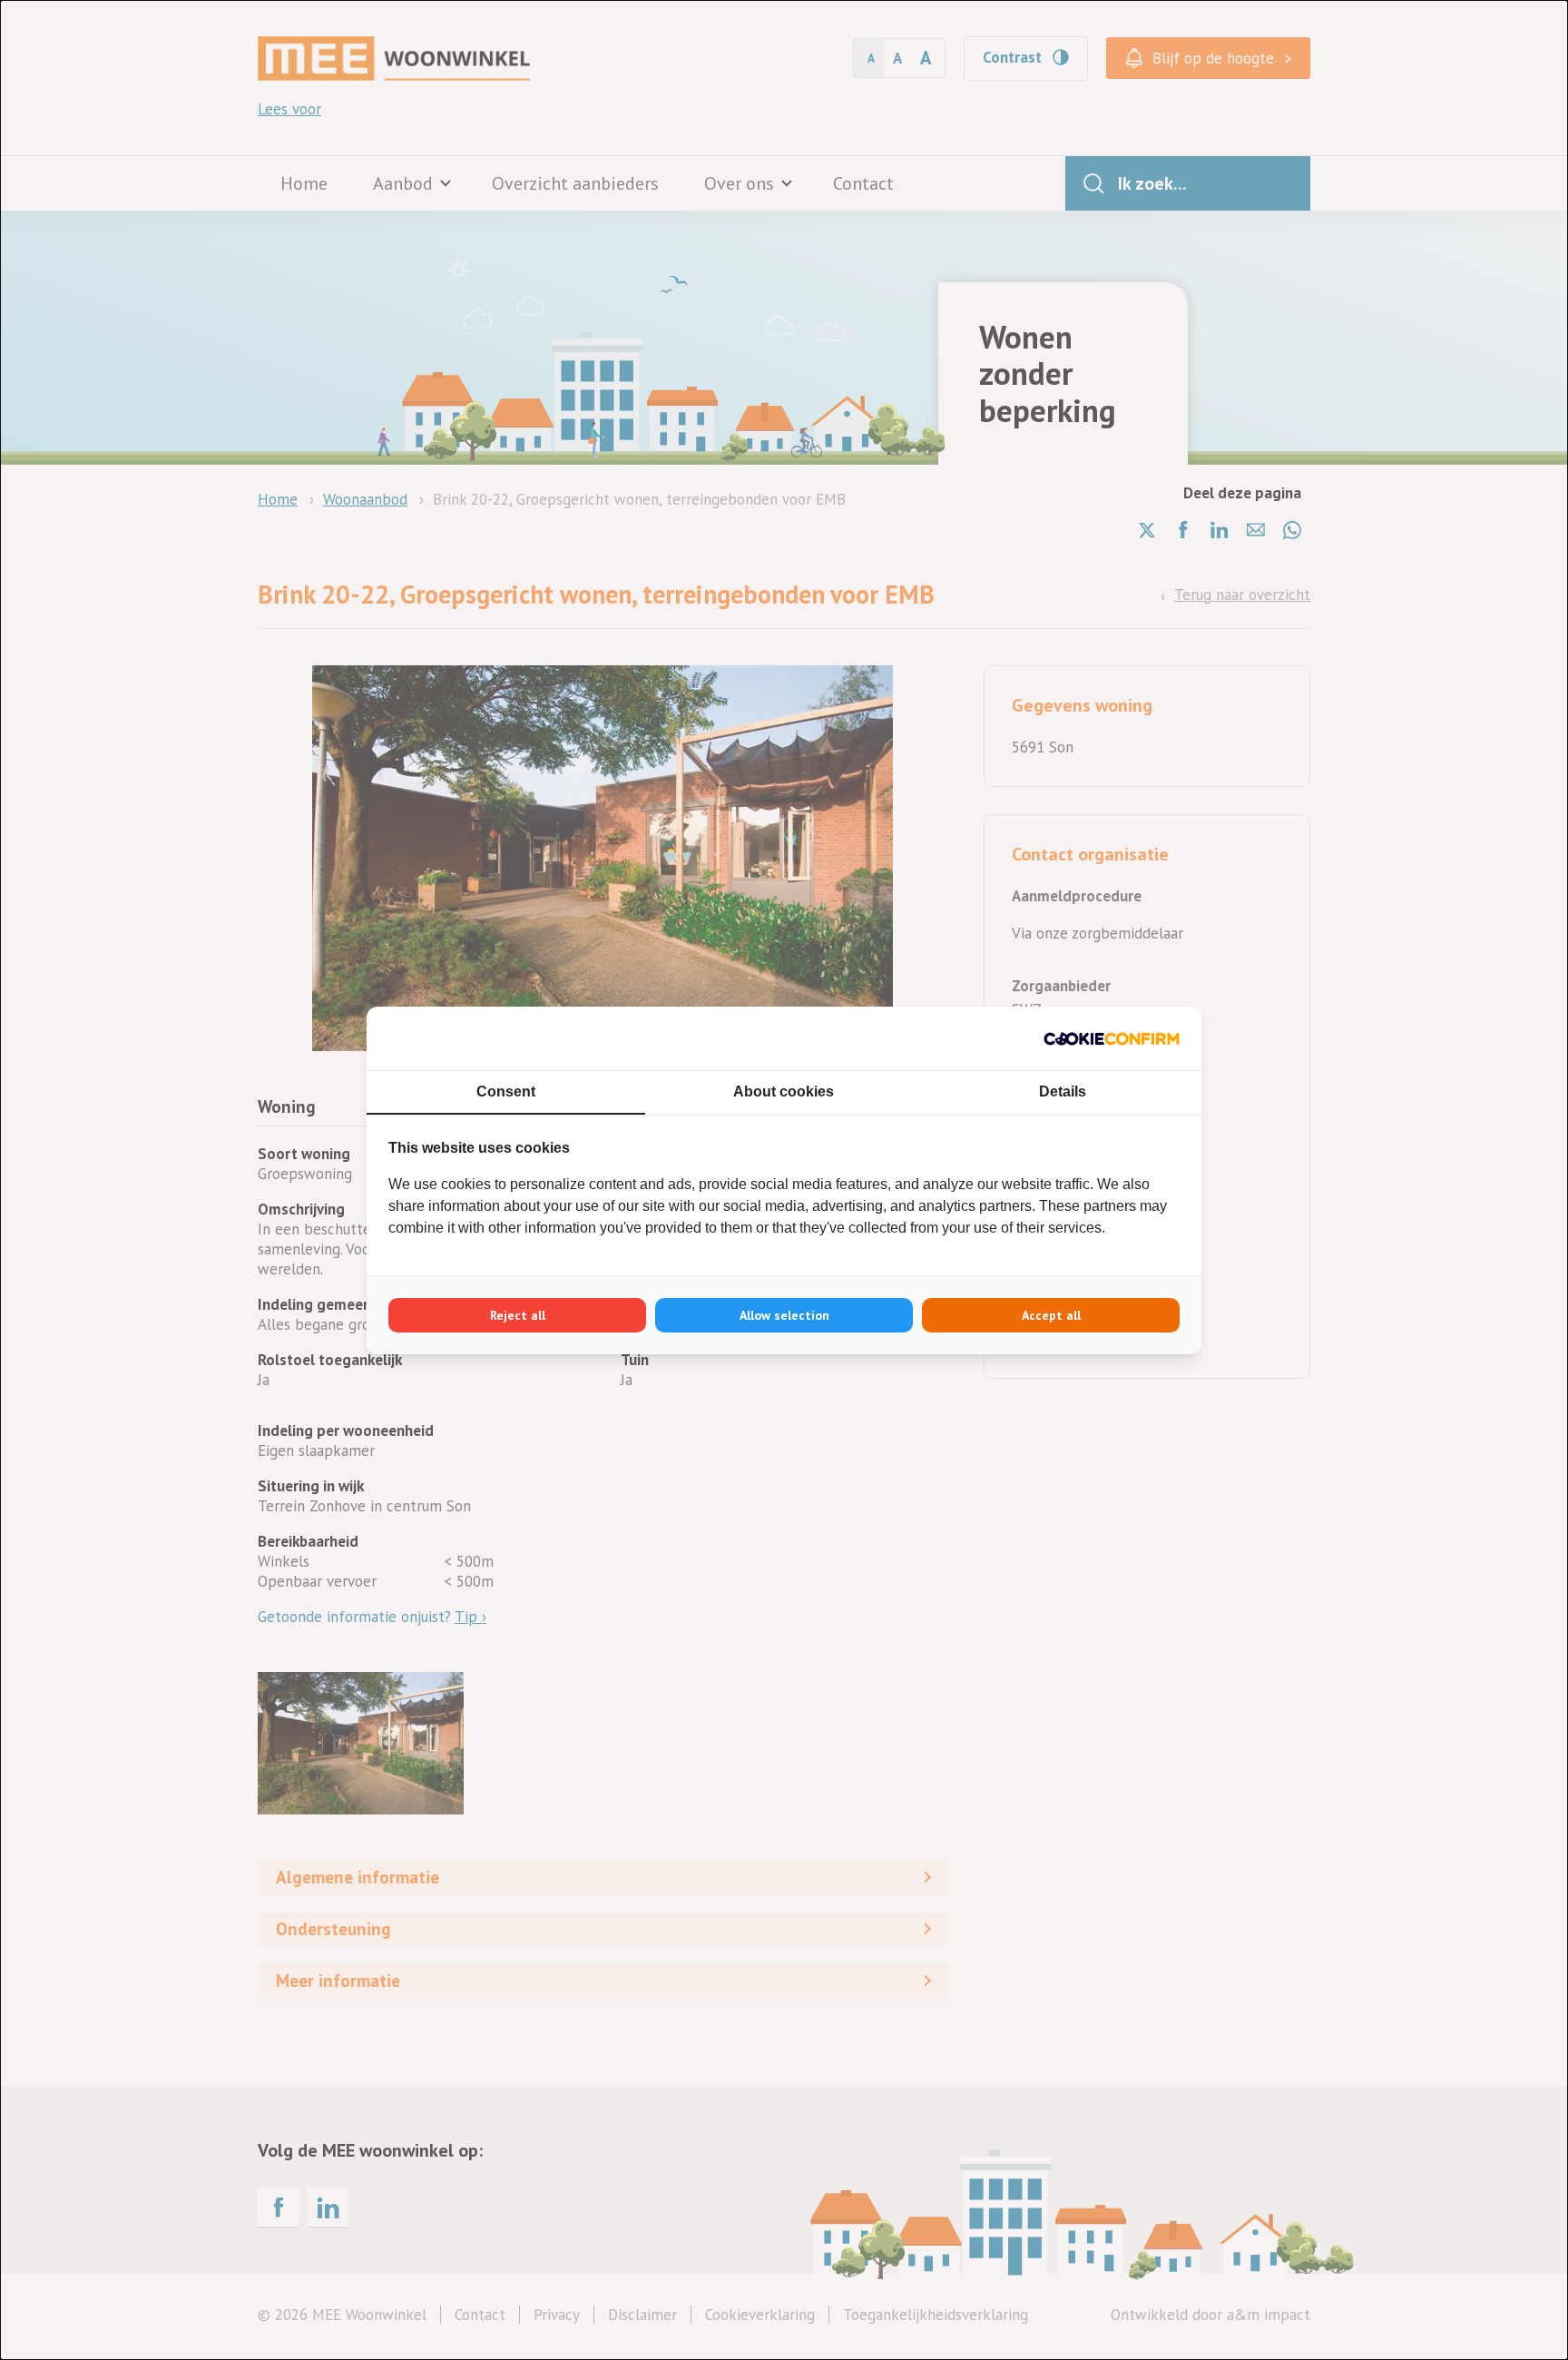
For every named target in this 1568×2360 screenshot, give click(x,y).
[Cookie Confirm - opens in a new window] (1112, 1038)
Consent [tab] (506, 1091)
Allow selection (784, 1315)
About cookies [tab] (784, 1091)
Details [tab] (1063, 1091)
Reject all (518, 1315)
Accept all (1051, 1315)
